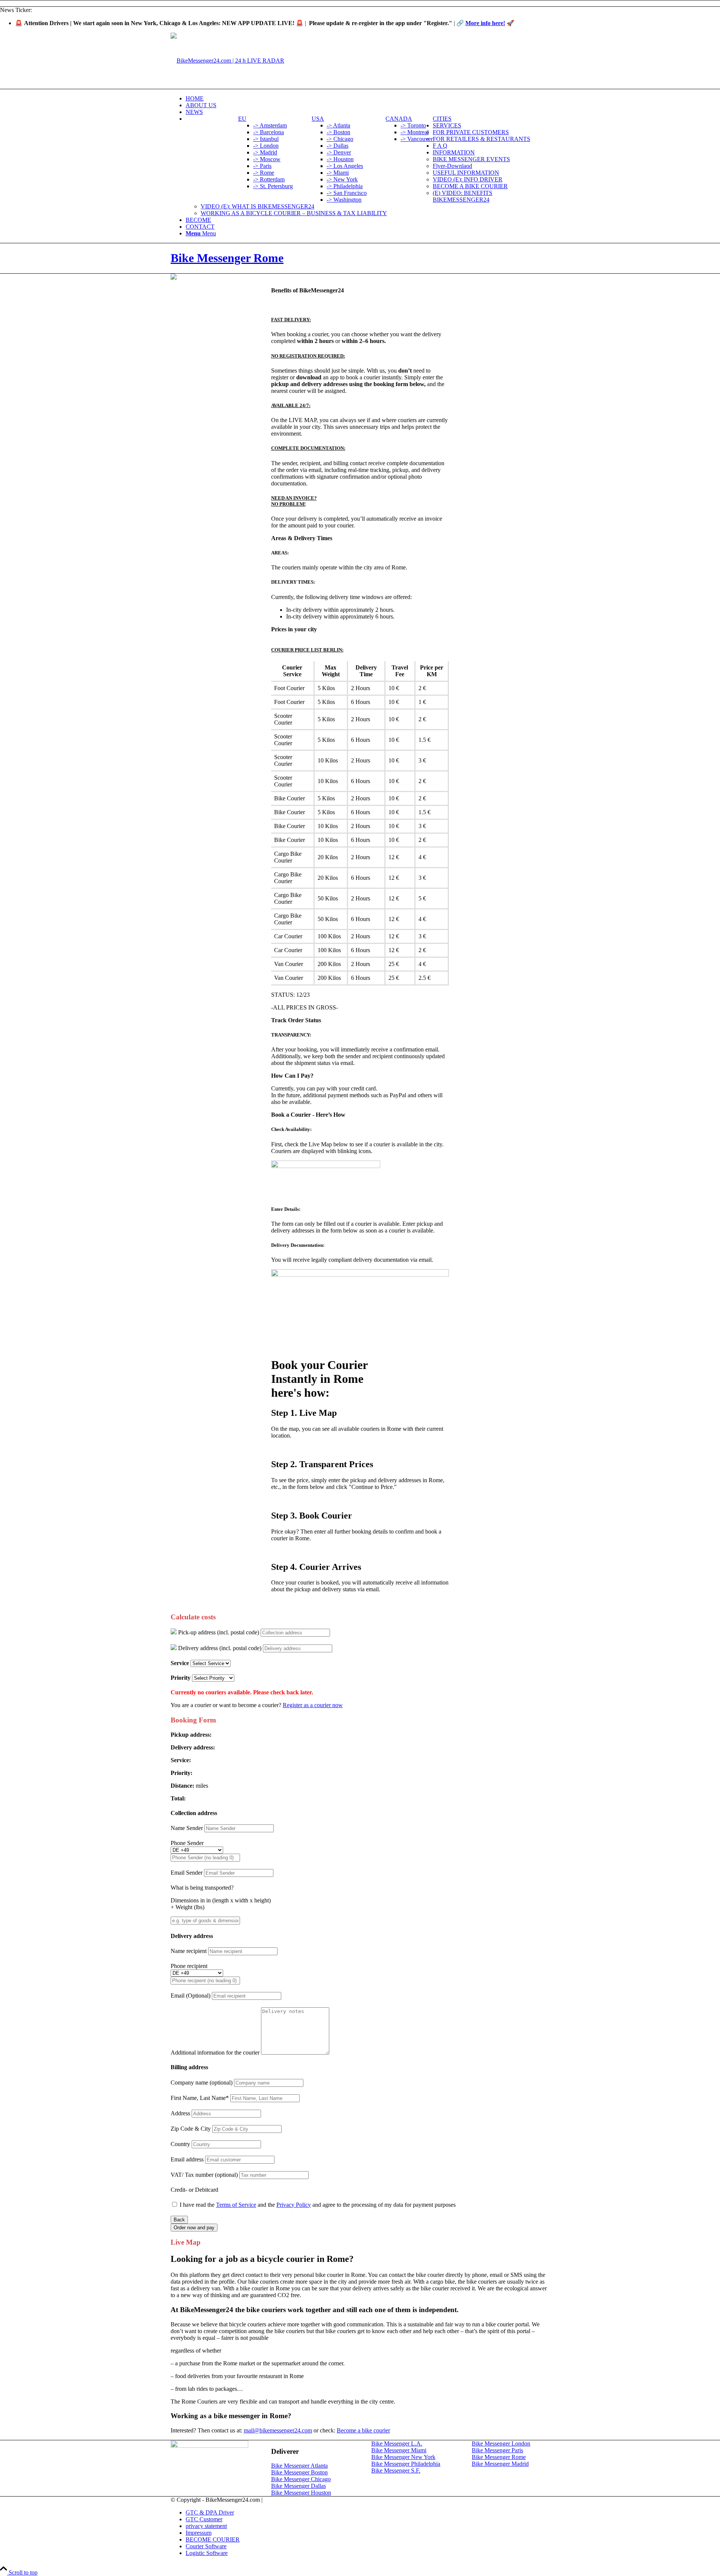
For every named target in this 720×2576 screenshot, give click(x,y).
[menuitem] (367, 99)
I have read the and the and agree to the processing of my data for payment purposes (318, 2205)
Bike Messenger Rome (227, 258)
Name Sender (187, 1828)
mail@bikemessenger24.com (278, 2430)
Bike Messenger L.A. (397, 2443)
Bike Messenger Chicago (301, 2479)
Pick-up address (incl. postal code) (218, 1632)
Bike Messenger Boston (299, 2472)
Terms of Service (236, 2205)
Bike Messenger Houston (301, 2493)
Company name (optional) (202, 2083)
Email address (187, 2159)
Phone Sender (187, 1843)
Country (180, 2144)
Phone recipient (189, 1966)
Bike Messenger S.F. (396, 2470)
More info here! (485, 23)
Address (180, 2113)
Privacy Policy (294, 2205)
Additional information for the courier (215, 2053)
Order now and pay (194, 2228)
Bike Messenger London (501, 2443)
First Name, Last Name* (200, 2098)
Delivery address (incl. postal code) (219, 1648)
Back (179, 2220)
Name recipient (189, 1951)
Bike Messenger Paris (497, 2450)
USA (318, 119)
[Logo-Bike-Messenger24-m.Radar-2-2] (227, 61)
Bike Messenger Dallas (298, 2486)
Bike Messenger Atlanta (299, 2466)
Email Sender (187, 1873)
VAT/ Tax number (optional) (204, 2175)
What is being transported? (202, 1888)
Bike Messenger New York (403, 2457)
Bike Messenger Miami (399, 2450)
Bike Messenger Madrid (500, 2464)
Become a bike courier (363, 2430)
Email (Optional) (191, 1996)
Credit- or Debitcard (194, 2190)
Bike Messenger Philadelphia (406, 2464)
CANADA (399, 119)
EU (242, 119)
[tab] (360, 291)
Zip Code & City (191, 2129)
